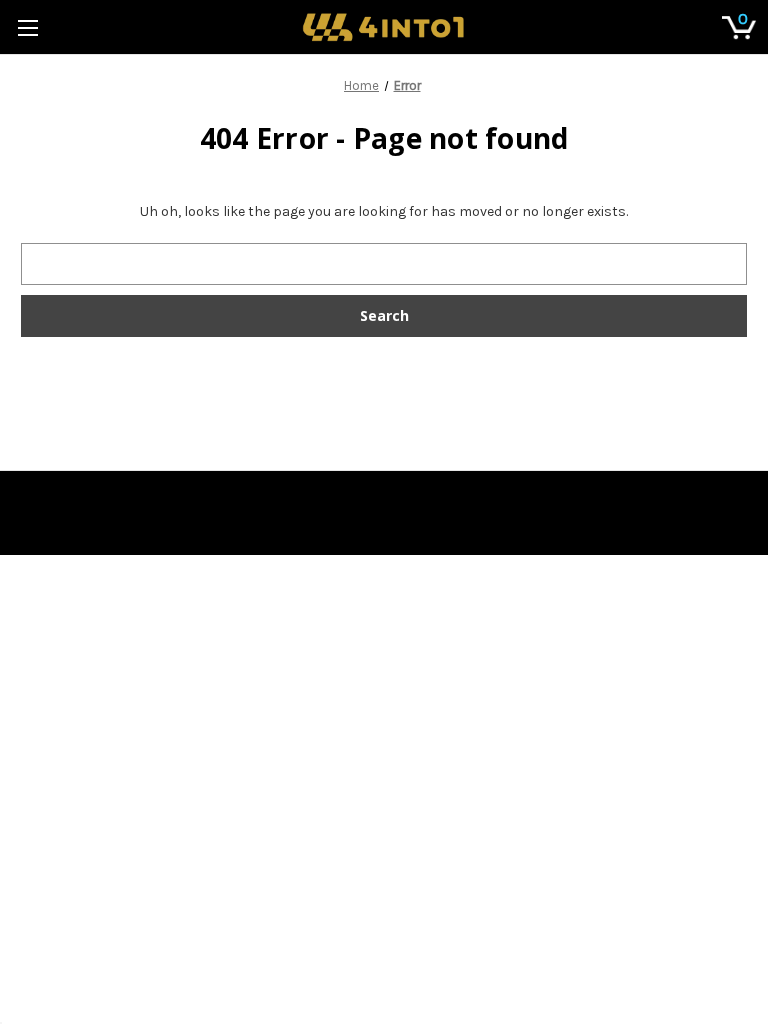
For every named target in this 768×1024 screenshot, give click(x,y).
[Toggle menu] (27, 27)
